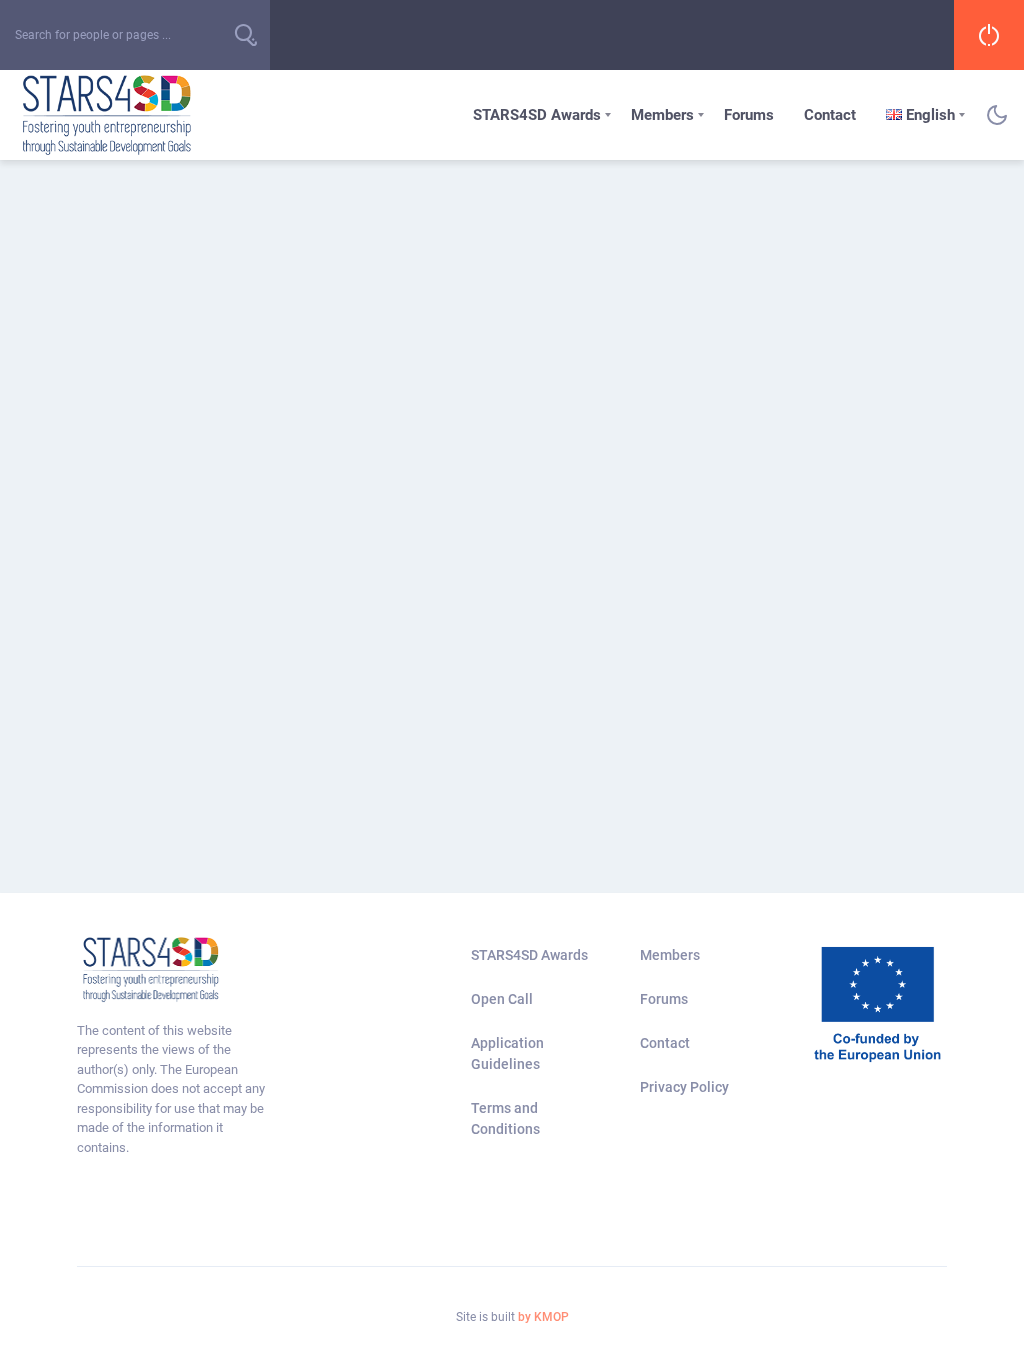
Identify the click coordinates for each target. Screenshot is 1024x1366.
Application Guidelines (507, 1053)
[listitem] (174, 1089)
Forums (749, 115)
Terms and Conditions (505, 1118)
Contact (830, 115)
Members (662, 115)
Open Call (502, 999)
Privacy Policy (684, 1087)
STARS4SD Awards (537, 115)
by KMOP (543, 1317)
